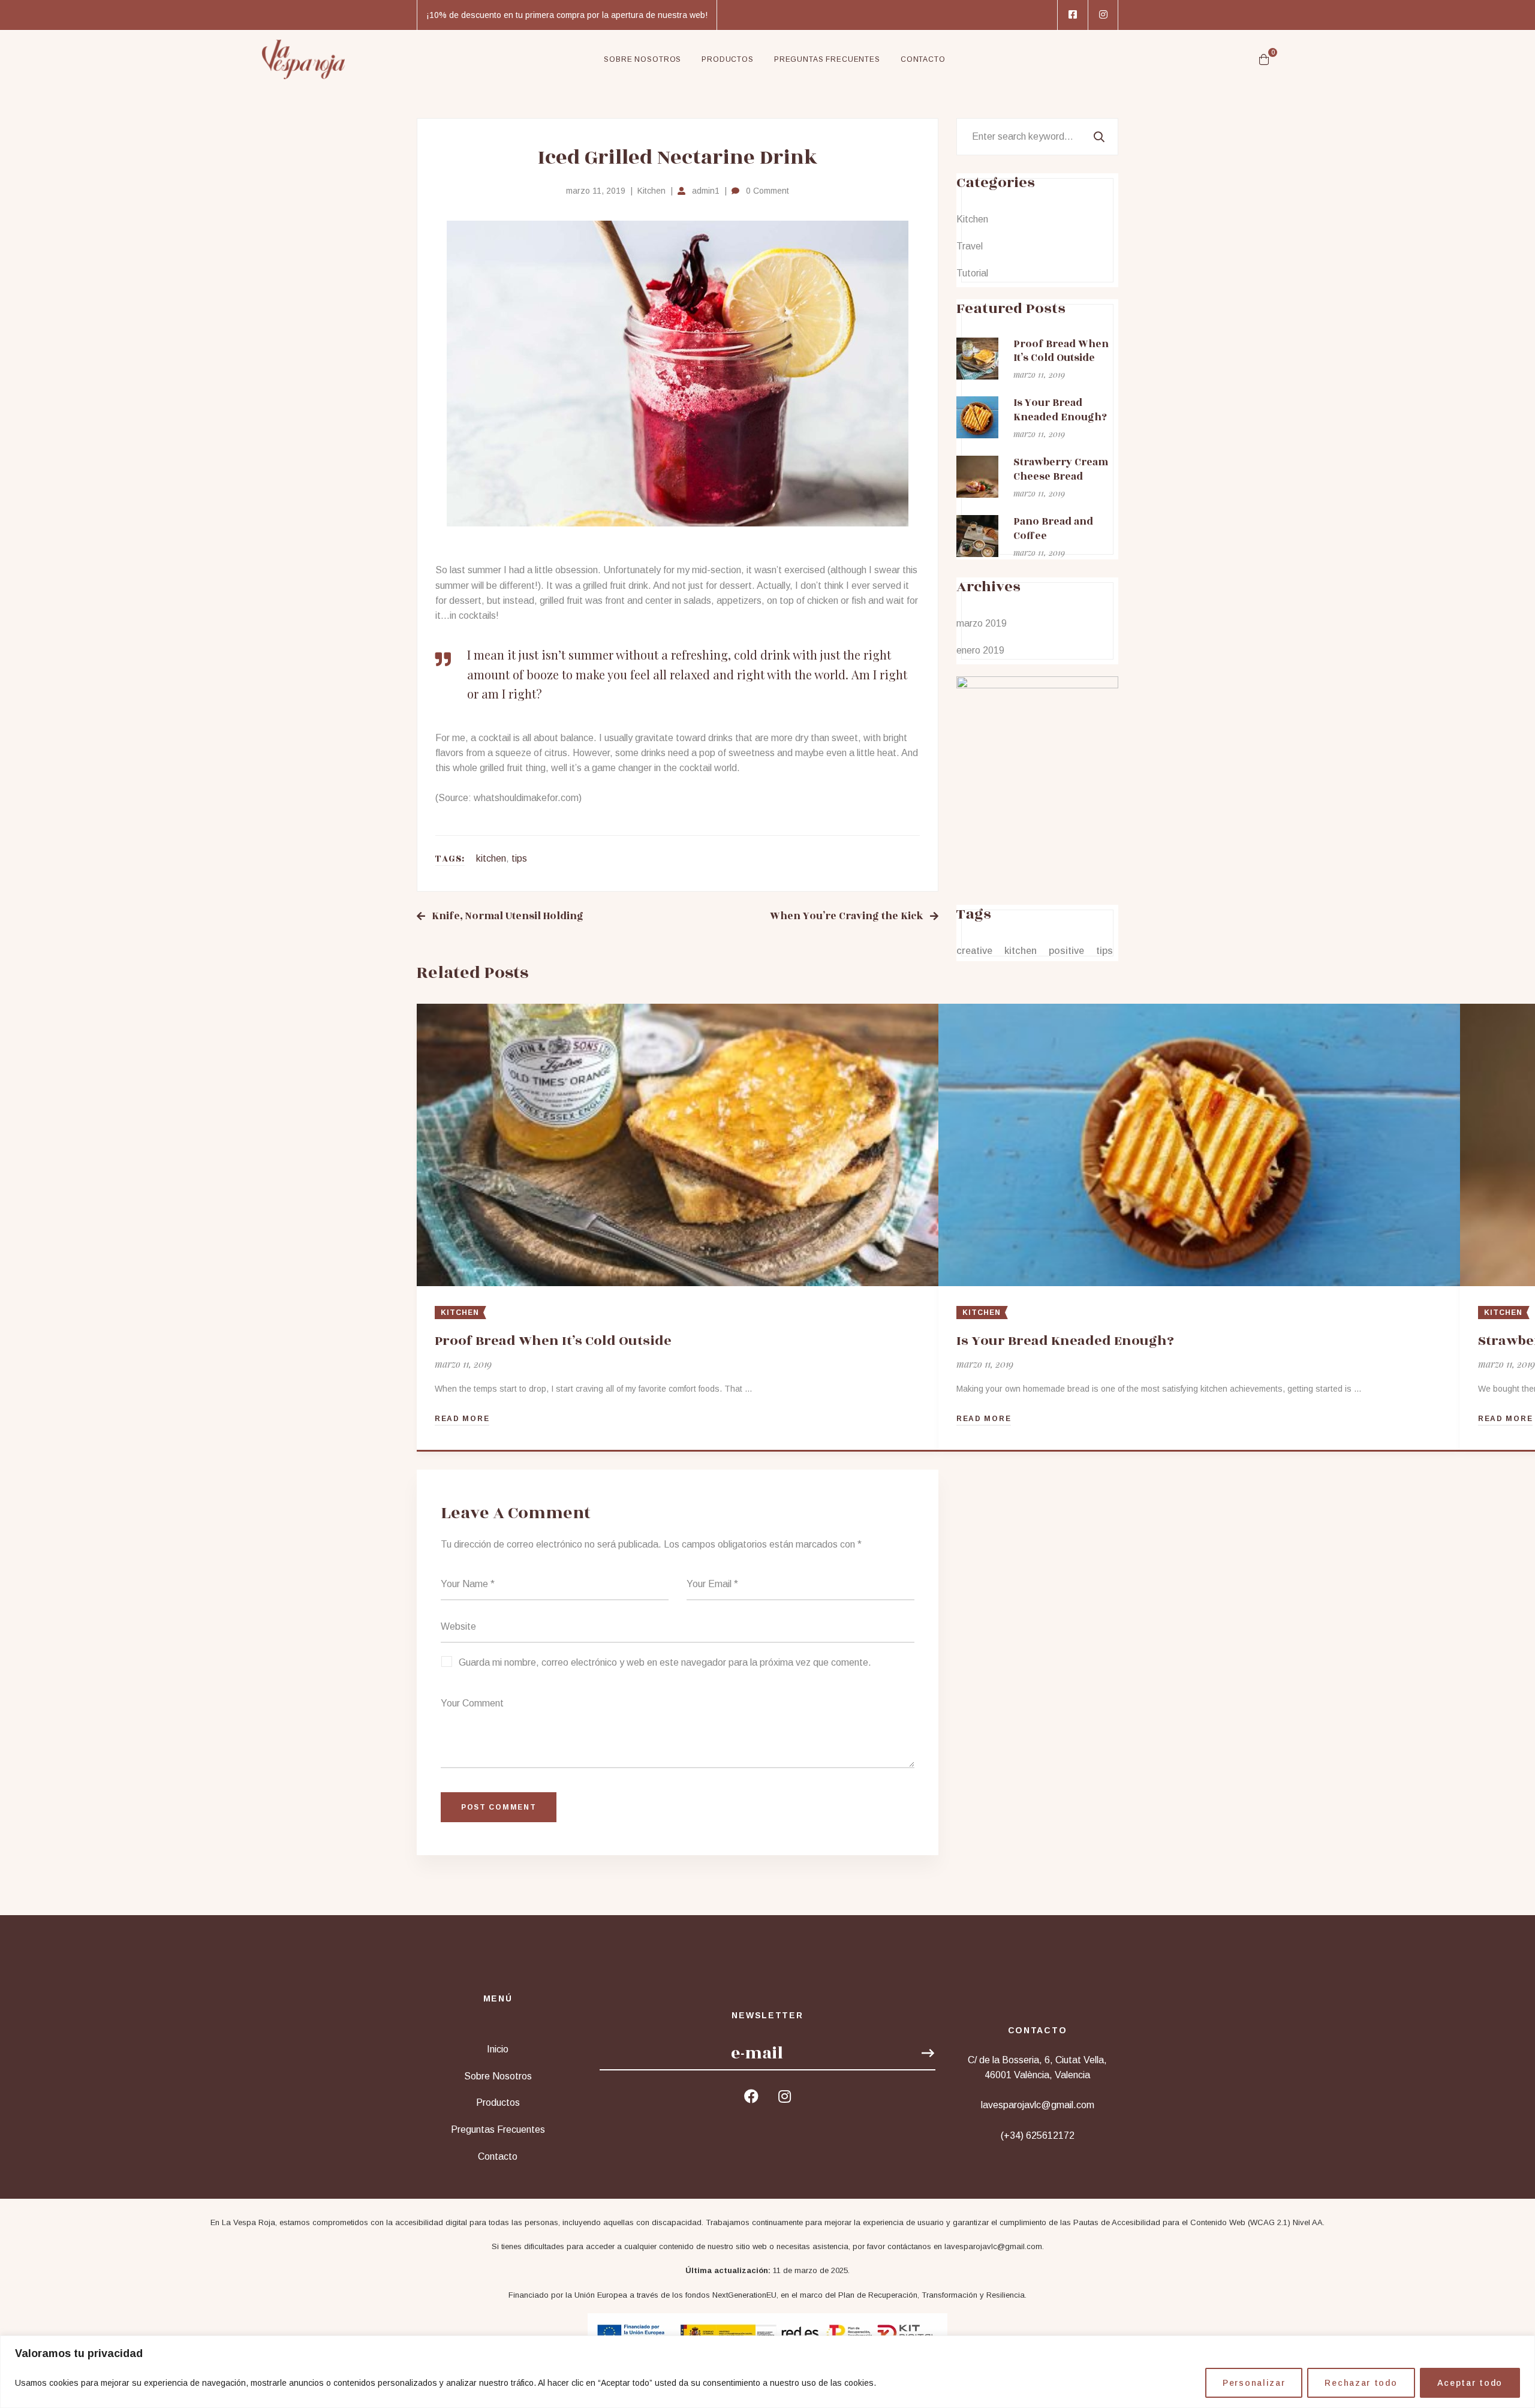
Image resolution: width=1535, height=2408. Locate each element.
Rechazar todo (1361, 2383)
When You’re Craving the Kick (847, 916)
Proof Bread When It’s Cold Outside (553, 1341)
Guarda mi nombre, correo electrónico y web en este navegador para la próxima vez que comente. (665, 1662)
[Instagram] (785, 2096)
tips (519, 858)
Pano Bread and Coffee (1053, 529)
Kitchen (651, 191)
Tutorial (972, 273)
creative (974, 951)
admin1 (706, 191)
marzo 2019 (982, 623)
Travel (970, 246)
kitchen (491, 858)
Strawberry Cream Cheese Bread (1061, 469)
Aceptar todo (1470, 2383)
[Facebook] (751, 2096)
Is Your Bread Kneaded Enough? (1065, 1341)
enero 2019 (980, 650)
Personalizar (1254, 2383)
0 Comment (767, 191)
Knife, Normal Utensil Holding (508, 916)
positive (1066, 951)
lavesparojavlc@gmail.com (993, 2246)
